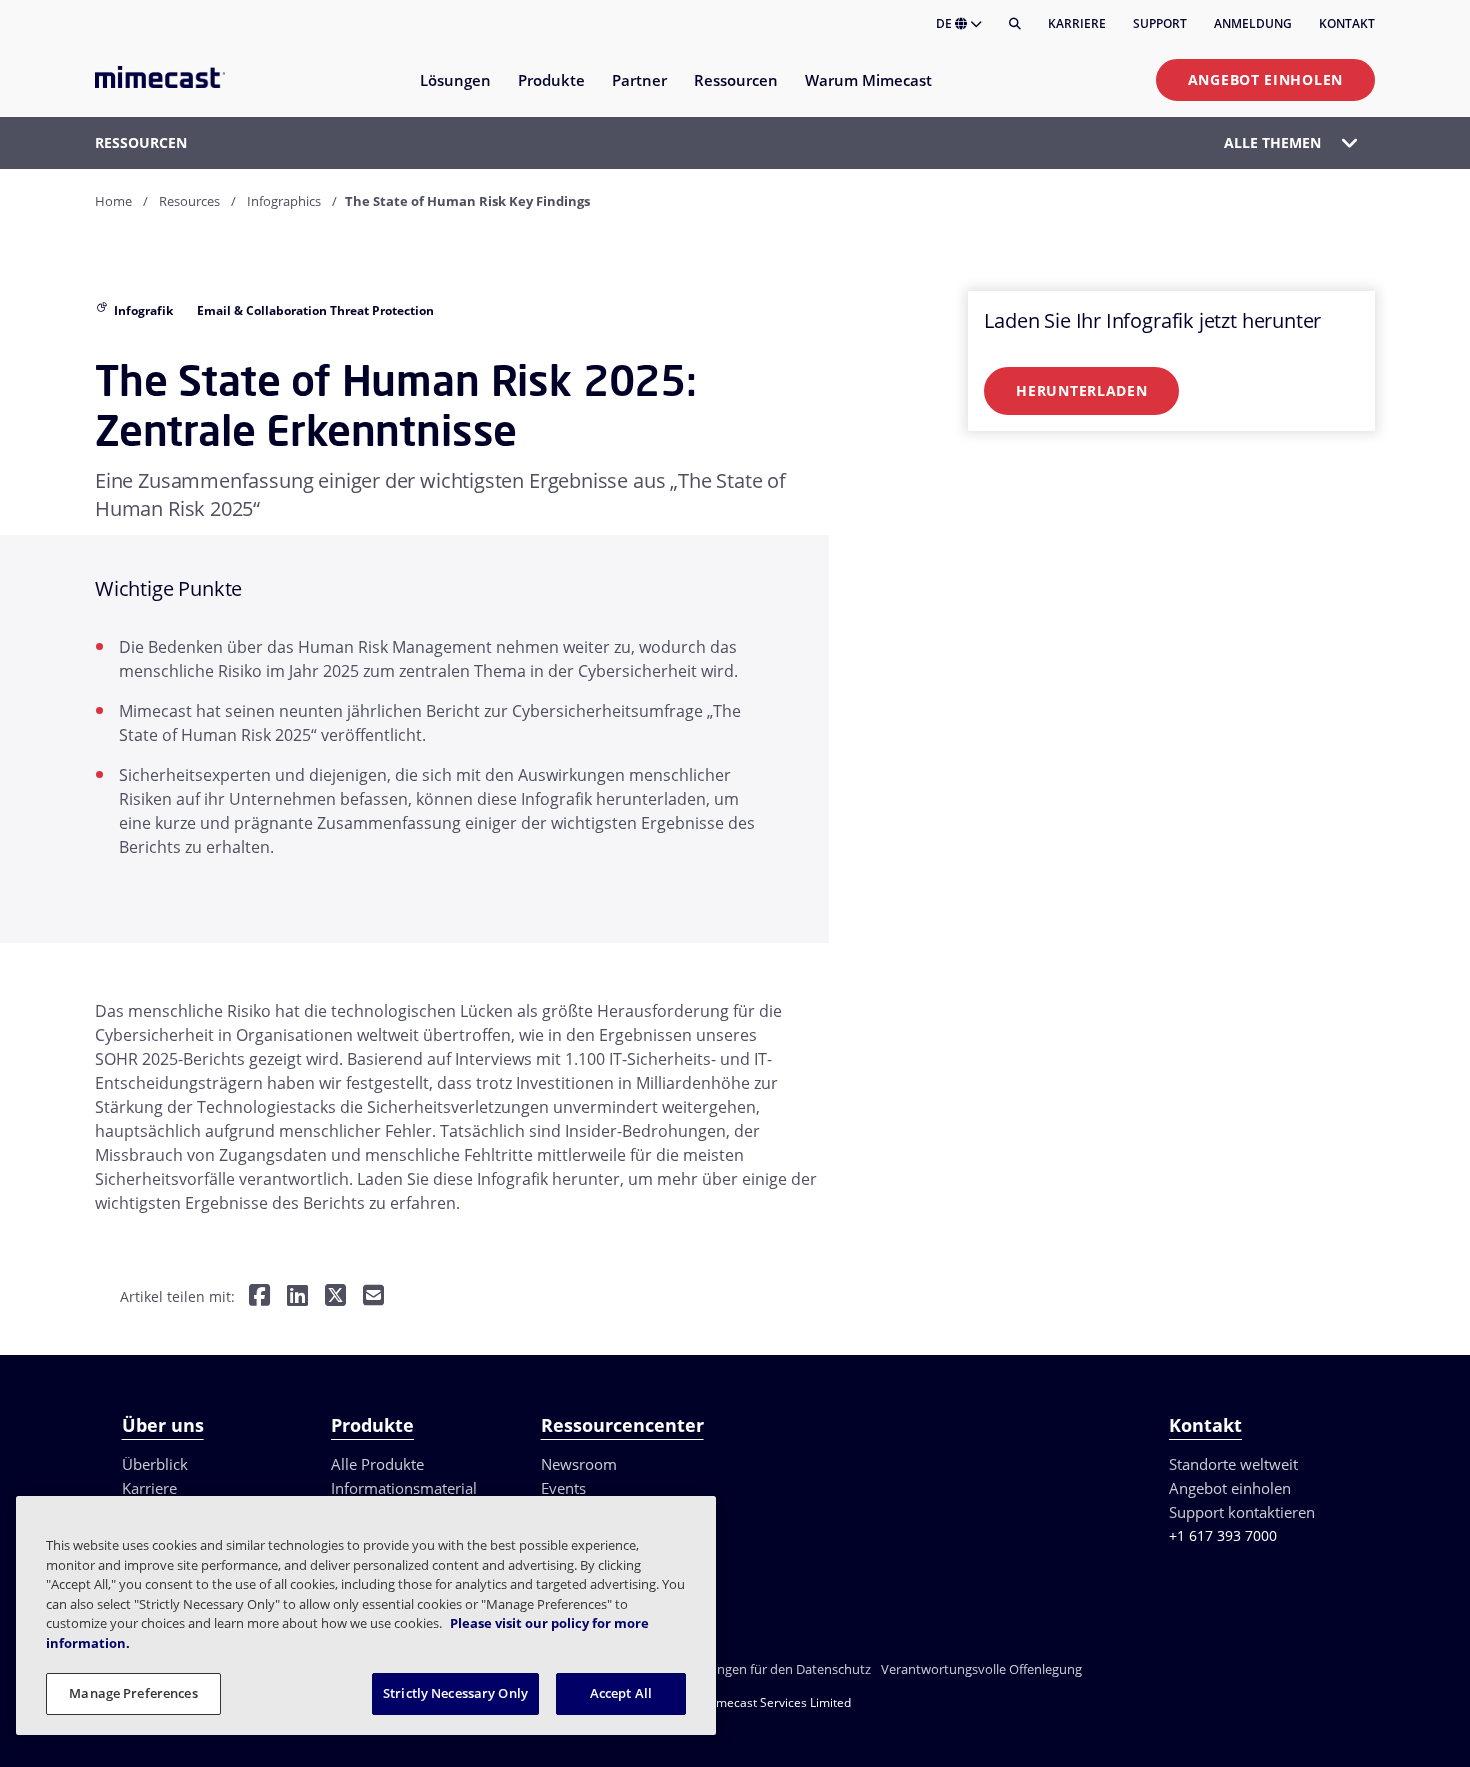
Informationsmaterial (404, 1488)
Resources (189, 201)
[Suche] (1015, 24)
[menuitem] (454, 92)
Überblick (155, 1464)
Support (1160, 23)
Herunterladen (1081, 390)
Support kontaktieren (1242, 1512)
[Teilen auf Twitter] (335, 1297)
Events (563, 1488)
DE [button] (945, 23)
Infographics (284, 201)
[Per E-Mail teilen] (373, 1297)
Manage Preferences (133, 1693)
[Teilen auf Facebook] (259, 1297)
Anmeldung (1253, 23)
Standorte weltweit (1233, 1464)
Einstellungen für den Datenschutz (769, 1669)
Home (113, 201)
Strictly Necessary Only (455, 1693)
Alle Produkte (377, 1464)
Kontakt (1347, 23)
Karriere (1077, 23)
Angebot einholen (1265, 79)
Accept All (621, 1693)
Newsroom (579, 1464)
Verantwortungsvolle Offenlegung (981, 1669)
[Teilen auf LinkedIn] (297, 1297)
